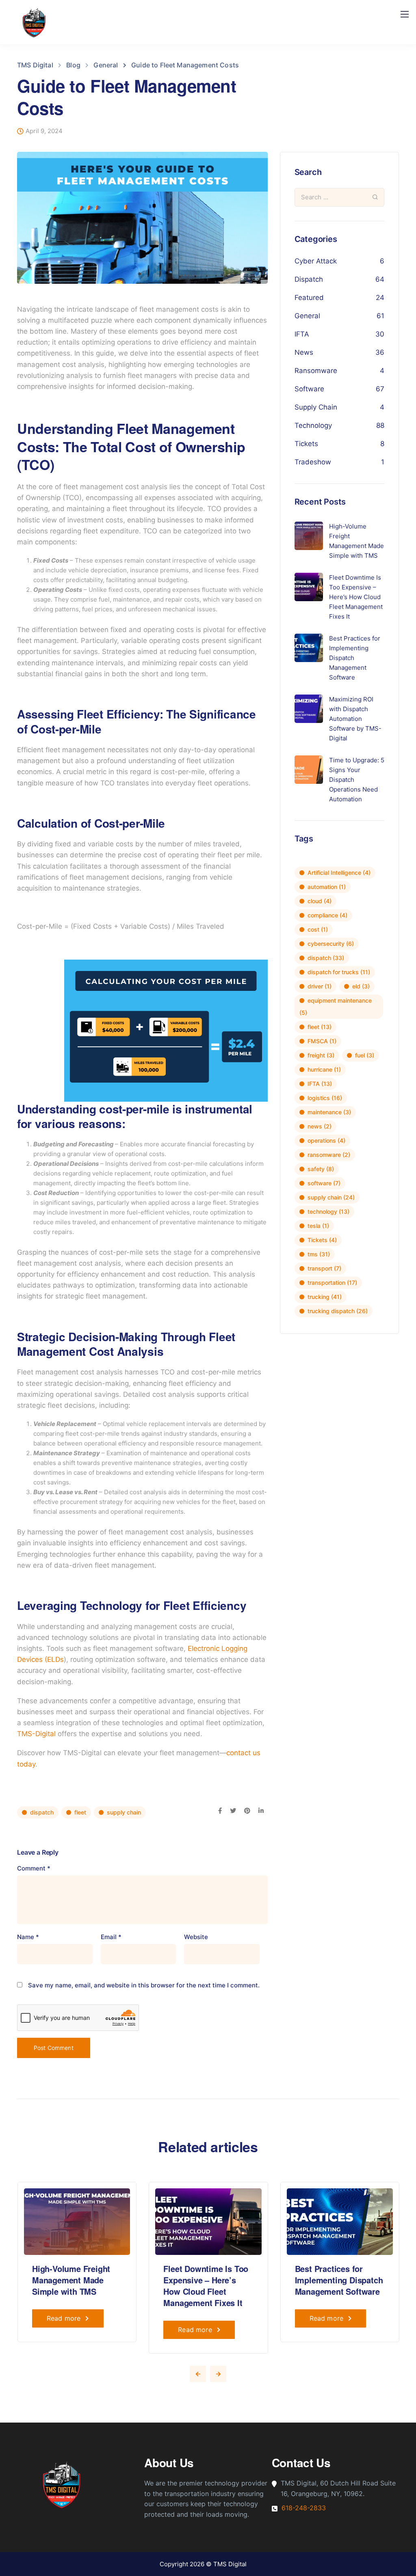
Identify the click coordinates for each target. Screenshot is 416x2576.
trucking (325, 1297)
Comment (34, 1868)
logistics (325, 1098)
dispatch (42, 1812)
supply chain (124, 1812)
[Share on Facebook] (220, 1811)
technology (328, 1211)
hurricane (324, 1069)
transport (324, 1268)
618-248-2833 (304, 2508)
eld (361, 986)
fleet (80, 1812)
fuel (365, 1055)
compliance (327, 915)
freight (321, 1055)
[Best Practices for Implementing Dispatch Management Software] (340, 2221)
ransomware (329, 1155)
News (304, 352)
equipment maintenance (336, 1006)
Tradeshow (313, 462)
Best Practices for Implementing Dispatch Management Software (339, 2280)
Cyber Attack (316, 261)
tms (319, 1254)
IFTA (302, 334)
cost (318, 929)
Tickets (306, 444)
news (320, 1126)
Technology (313, 425)
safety (321, 1169)
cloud (320, 901)
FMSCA (322, 1041)
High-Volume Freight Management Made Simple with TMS (71, 2280)
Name (28, 1937)
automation (327, 887)
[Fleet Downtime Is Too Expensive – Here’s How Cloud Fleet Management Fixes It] (208, 2221)
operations (326, 1140)
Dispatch (309, 279)
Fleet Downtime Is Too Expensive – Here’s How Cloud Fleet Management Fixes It (206, 2286)
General (307, 316)
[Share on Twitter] (233, 1811)
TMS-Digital (36, 1734)
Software (309, 389)
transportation (332, 1283)
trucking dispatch (338, 1311)
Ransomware (316, 371)
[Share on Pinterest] (247, 1811)
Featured (309, 298)
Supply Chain (316, 407)
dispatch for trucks (339, 972)
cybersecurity (331, 944)
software (324, 1183)
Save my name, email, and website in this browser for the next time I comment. (144, 1985)
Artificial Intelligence (339, 873)
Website (196, 1937)
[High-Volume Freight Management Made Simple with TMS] (77, 2221)
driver (320, 986)
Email (111, 1937)
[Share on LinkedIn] (261, 1811)
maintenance (329, 1112)
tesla (318, 1226)
